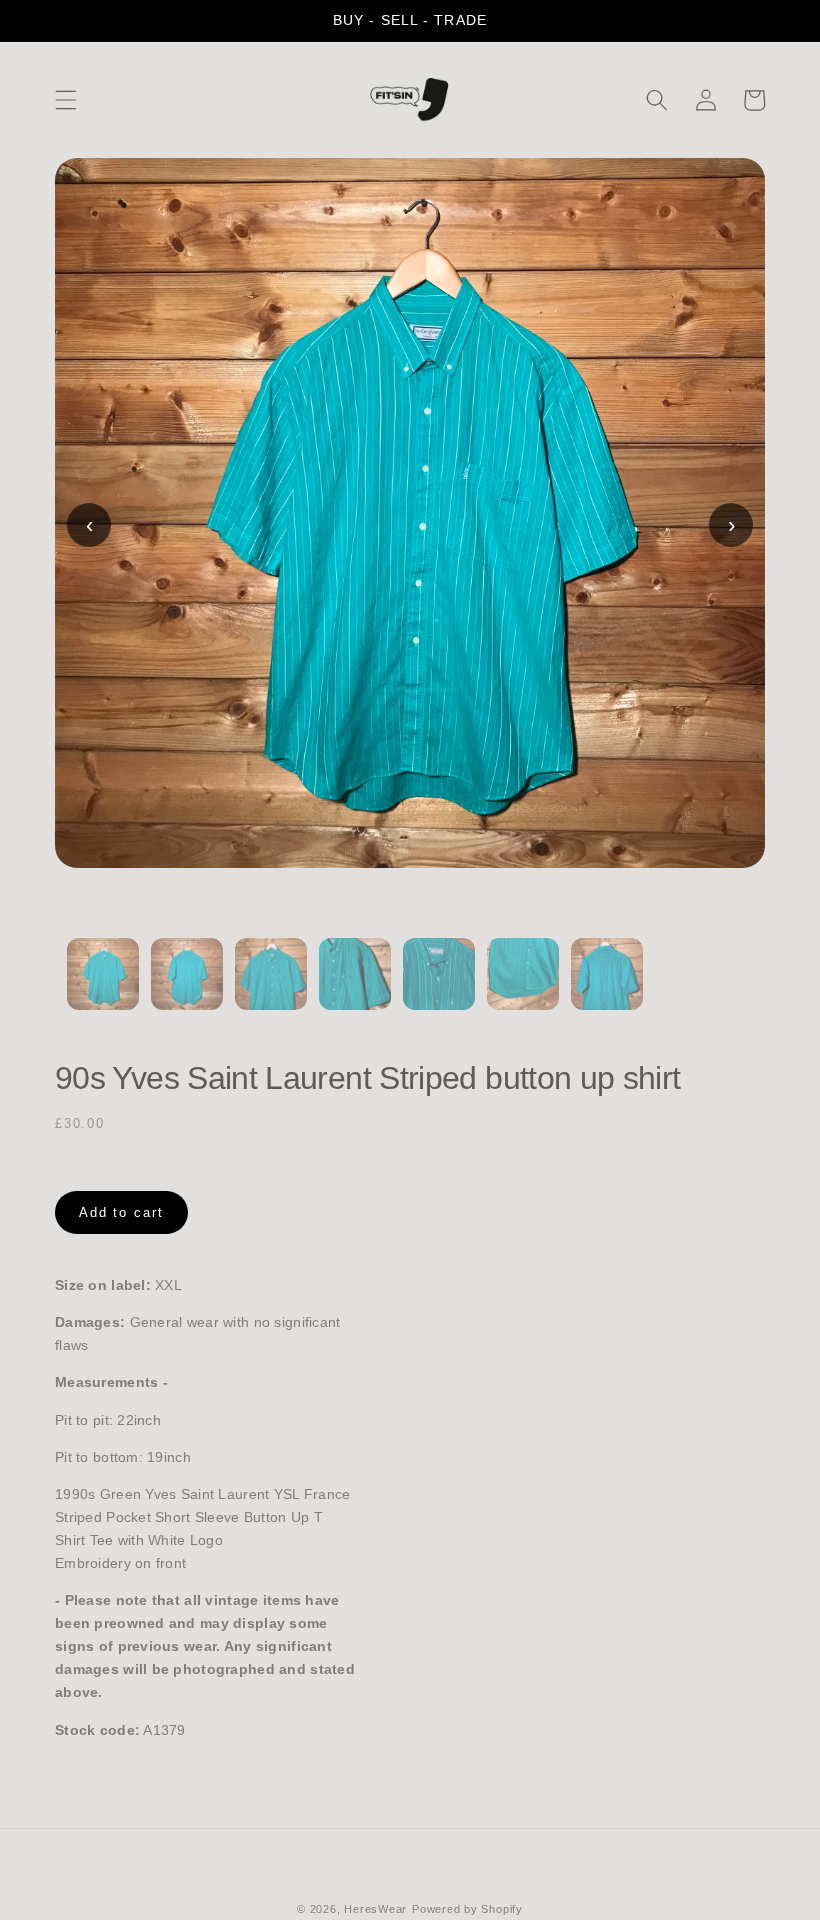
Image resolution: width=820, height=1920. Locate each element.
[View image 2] (187, 986)
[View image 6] (523, 986)
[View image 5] (439, 986)
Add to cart (121, 1212)
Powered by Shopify (467, 1909)
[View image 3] (271, 986)
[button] (66, 100)
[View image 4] (355, 986)
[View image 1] (103, 986)
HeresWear (375, 1909)
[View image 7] (607, 986)
